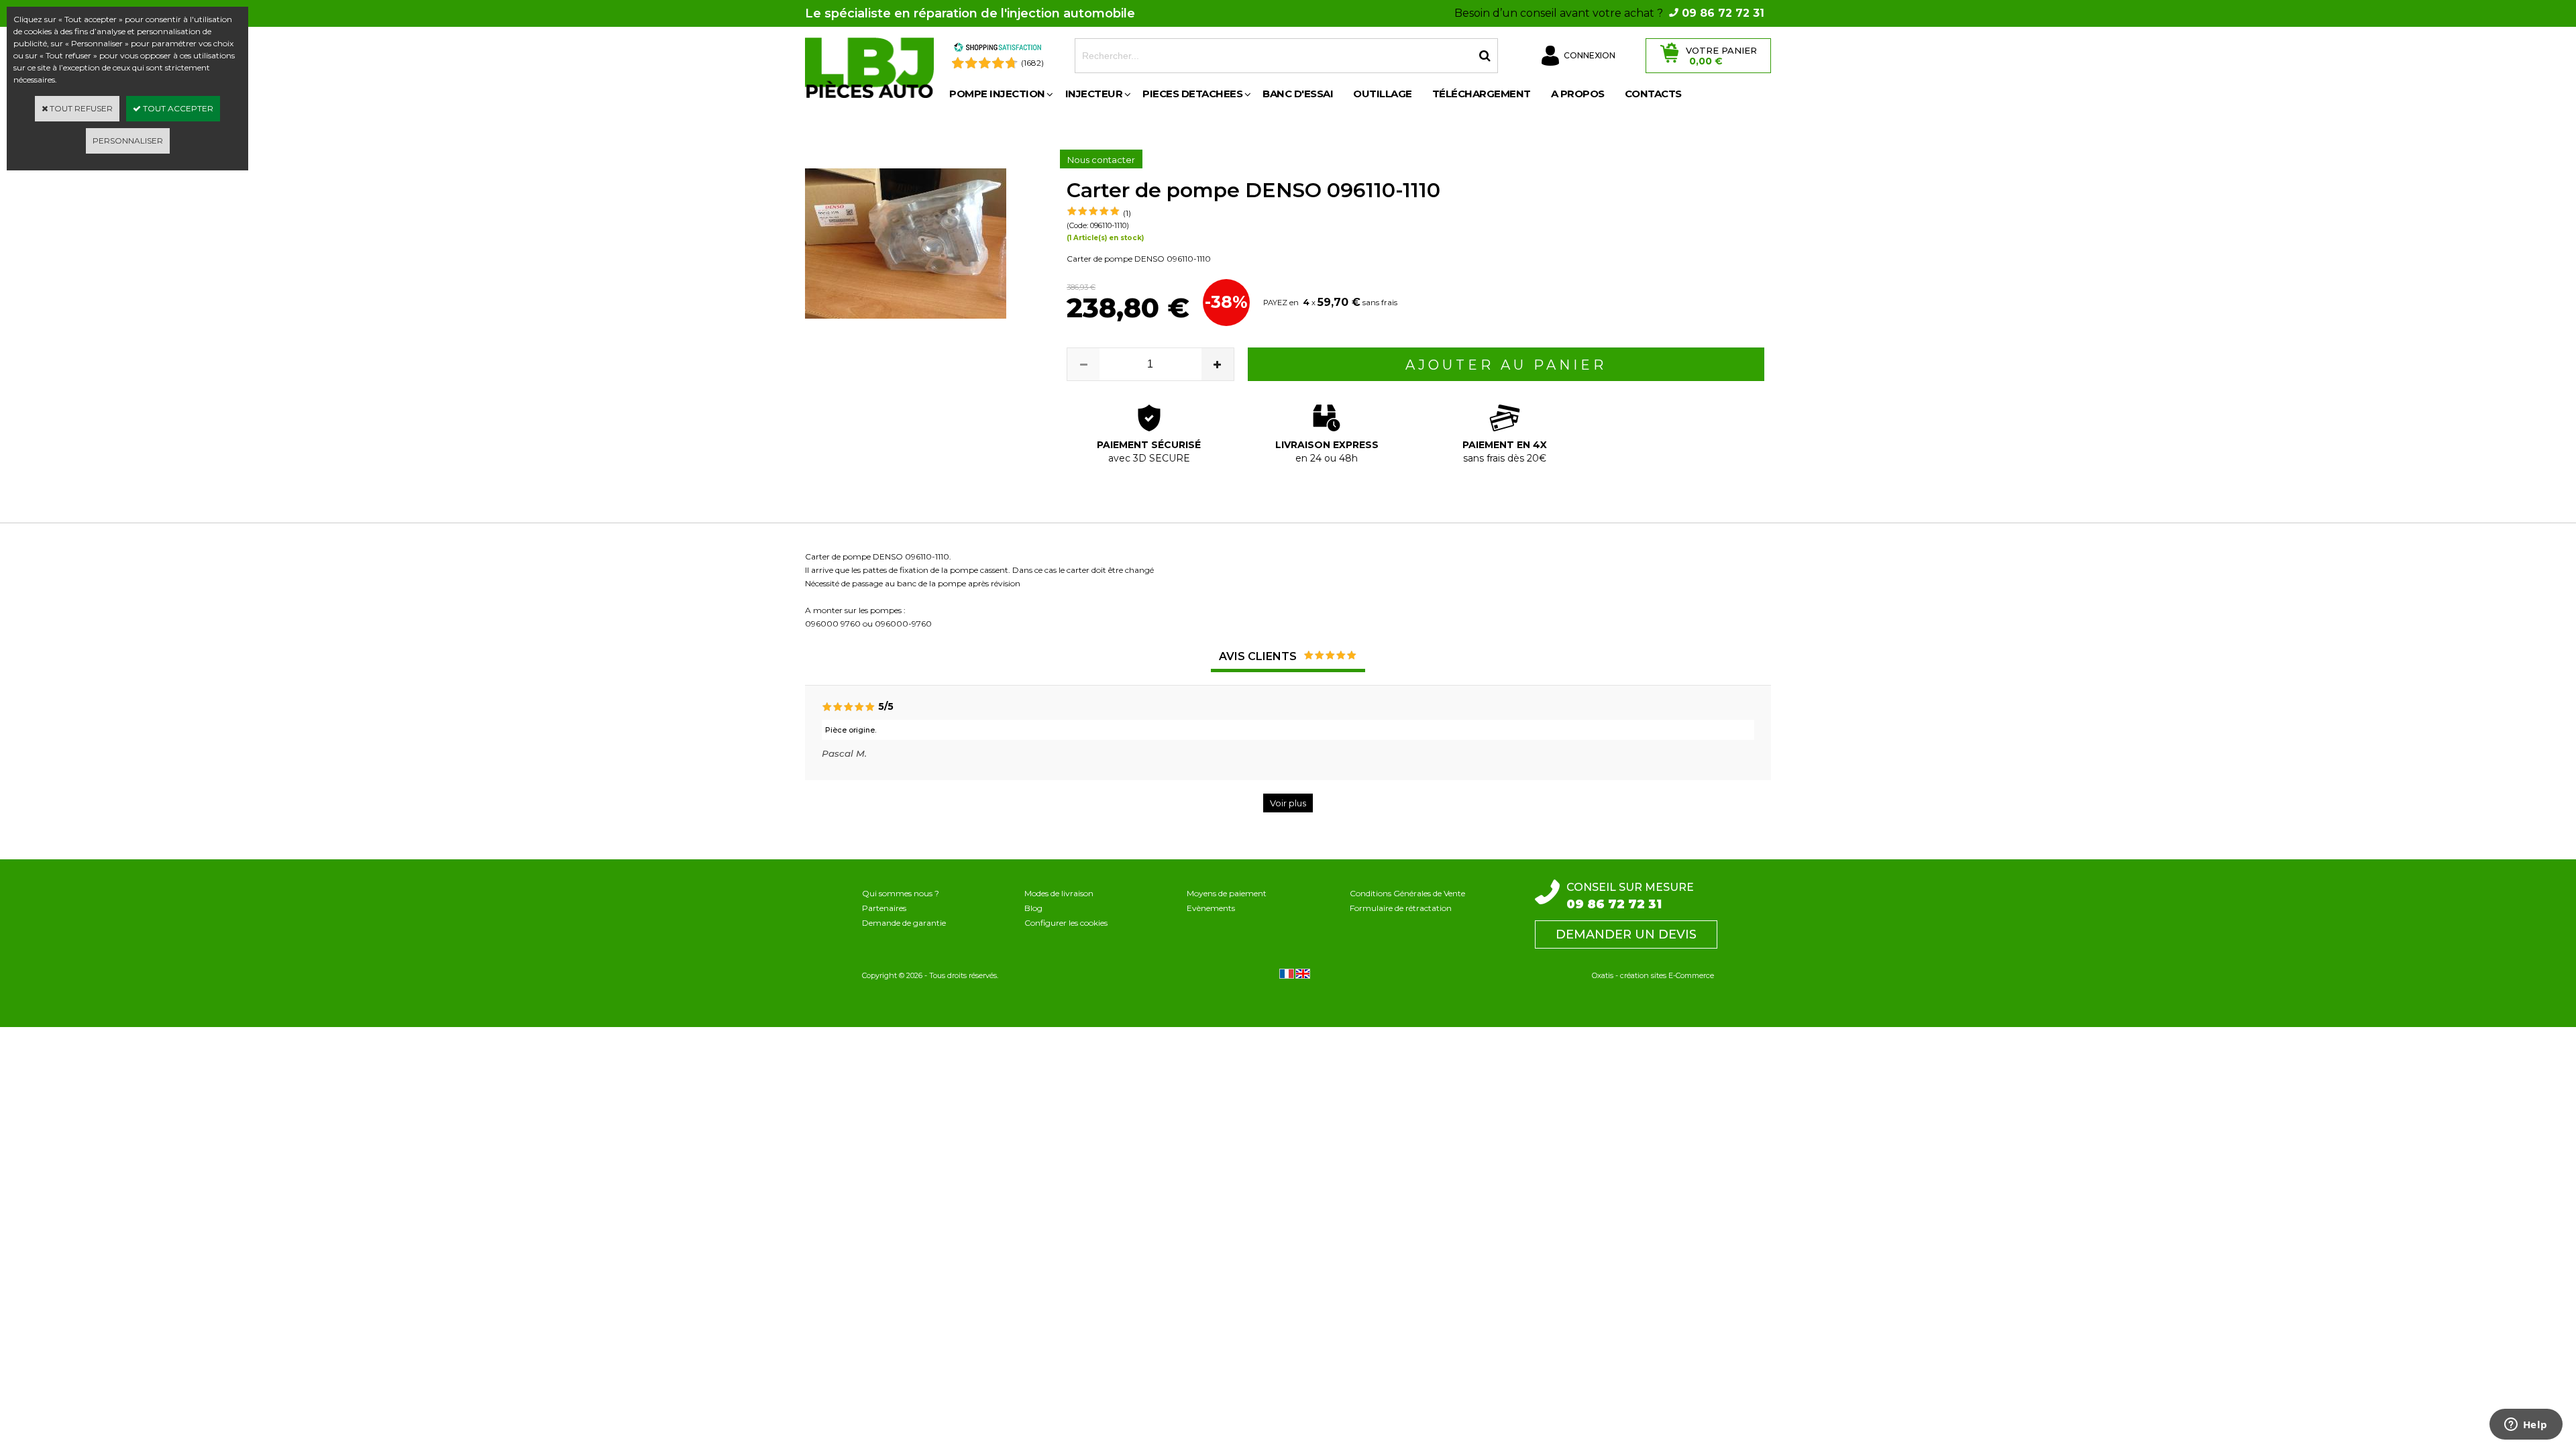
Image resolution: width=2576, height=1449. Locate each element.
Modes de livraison (1059, 893)
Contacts (1653, 94)
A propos (1578, 94)
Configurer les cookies (1066, 923)
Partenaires (884, 908)
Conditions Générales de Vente (1407, 893)
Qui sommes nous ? (901, 893)
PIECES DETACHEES (1192, 94)
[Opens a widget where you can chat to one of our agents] (2526, 1426)
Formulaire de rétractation (1401, 908)
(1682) (1032, 63)
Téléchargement (1482, 94)
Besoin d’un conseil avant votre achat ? (1609, 13)
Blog (1033, 908)
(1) (1127, 213)
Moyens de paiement (1227, 893)
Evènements (1211, 908)
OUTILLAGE (1383, 94)
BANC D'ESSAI (1298, 94)
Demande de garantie (904, 923)
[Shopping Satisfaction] (998, 49)
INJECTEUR (1094, 94)
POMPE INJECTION (997, 94)
